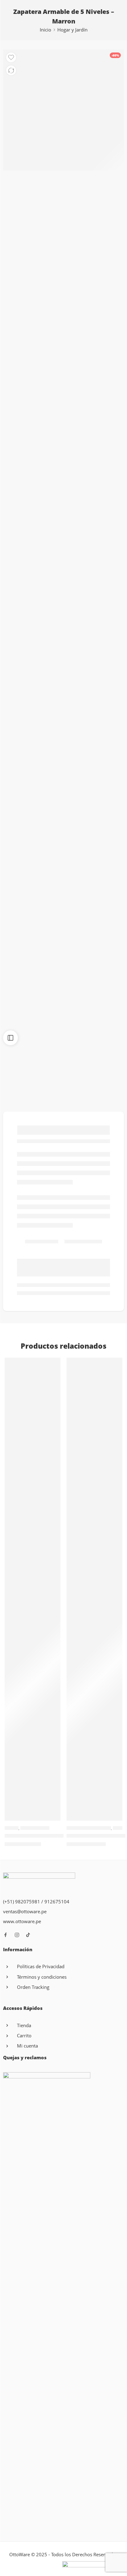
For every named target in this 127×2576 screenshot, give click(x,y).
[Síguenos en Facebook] (6, 1935)
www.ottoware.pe (22, 1921)
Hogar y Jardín (72, 30)
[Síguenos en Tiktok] (28, 1935)
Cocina (12, 1828)
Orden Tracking (33, 1987)
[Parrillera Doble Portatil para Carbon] (33, 1589)
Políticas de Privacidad (41, 1966)
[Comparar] (11, 70)
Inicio (45, 30)
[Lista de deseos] (11, 57)
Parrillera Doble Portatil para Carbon (48, 1836)
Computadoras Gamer (89, 1828)
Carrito (24, 2036)
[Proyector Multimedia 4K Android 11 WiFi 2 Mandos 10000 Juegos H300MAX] (94, 1589)
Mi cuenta (27, 2046)
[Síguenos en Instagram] (17, 1935)
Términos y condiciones (42, 1977)
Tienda (24, 2025)
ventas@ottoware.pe (25, 1912)
